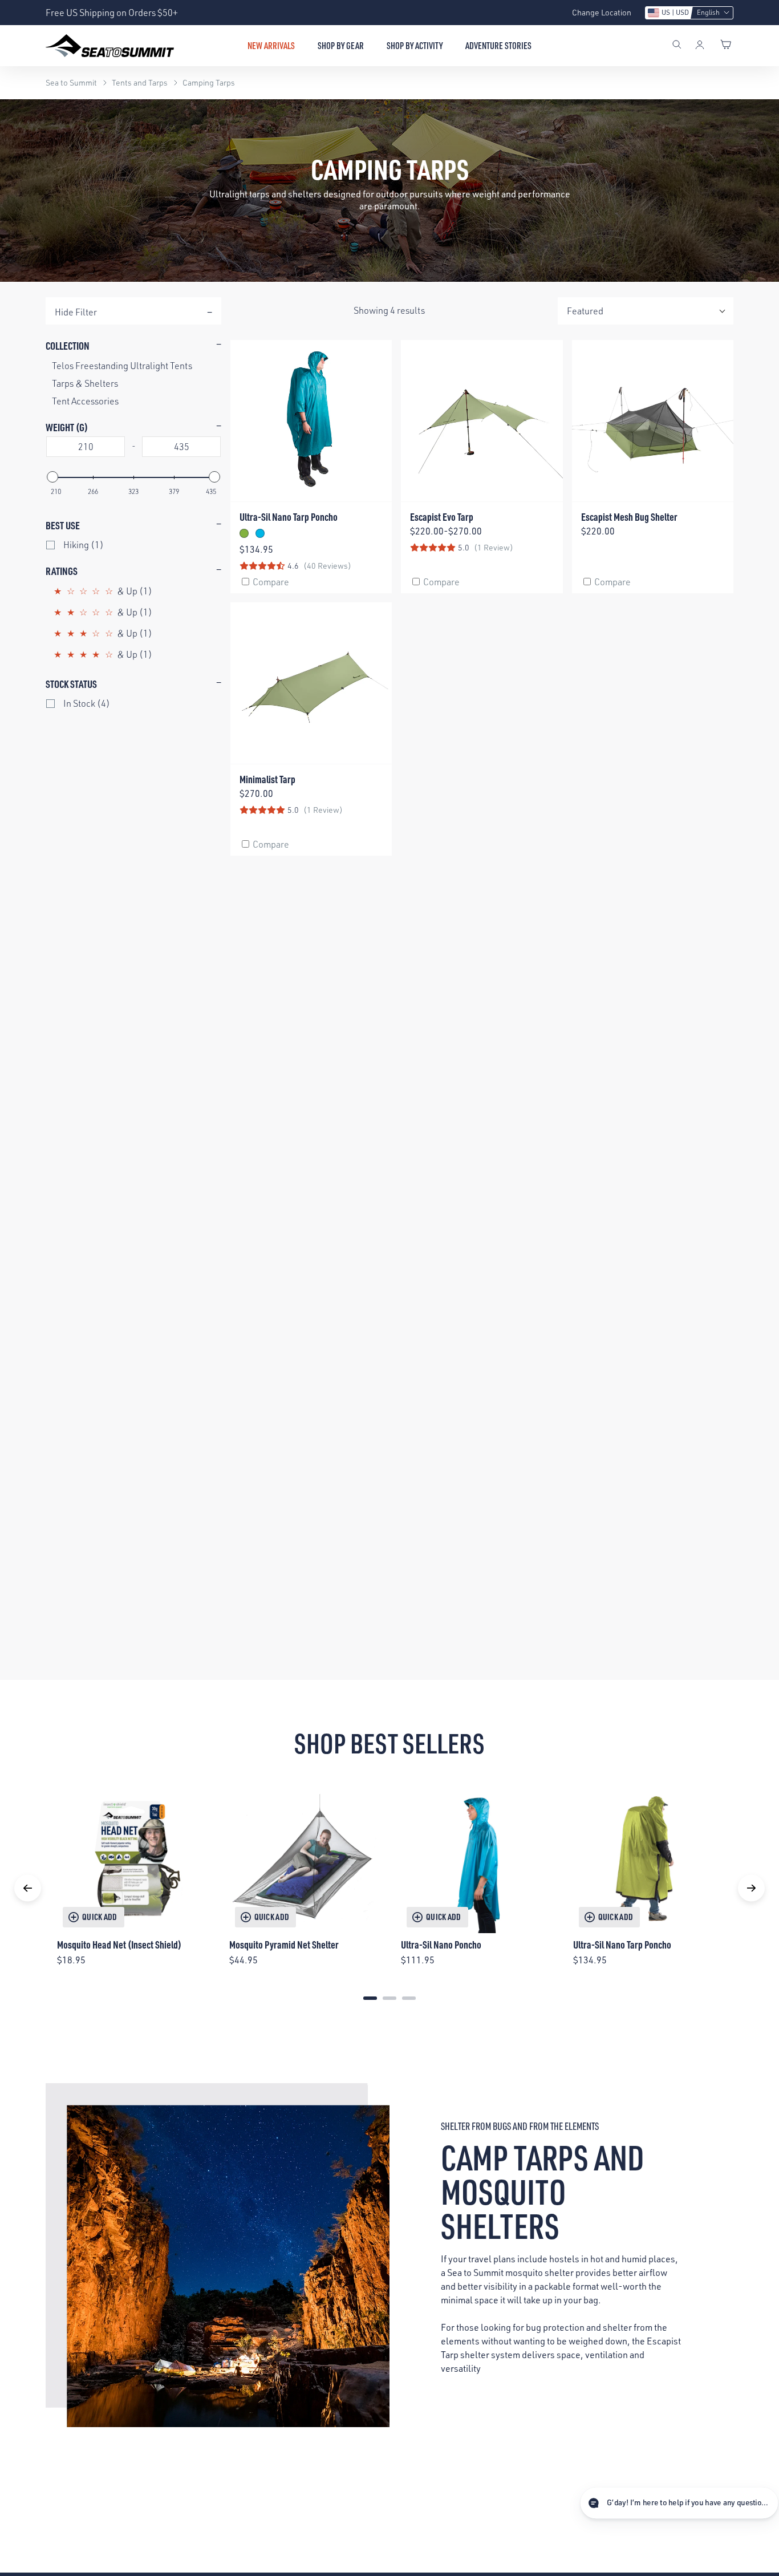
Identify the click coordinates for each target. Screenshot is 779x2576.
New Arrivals (271, 46)
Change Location (602, 12)
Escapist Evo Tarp (442, 517)
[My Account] (700, 46)
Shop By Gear (341, 46)
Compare (271, 582)
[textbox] (86, 447)
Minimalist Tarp (267, 779)
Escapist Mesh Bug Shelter (629, 517)
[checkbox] (135, 545)
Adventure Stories (498, 46)
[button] (689, 13)
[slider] (52, 477)
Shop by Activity (415, 46)
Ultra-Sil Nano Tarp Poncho (289, 517)
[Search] (677, 46)
